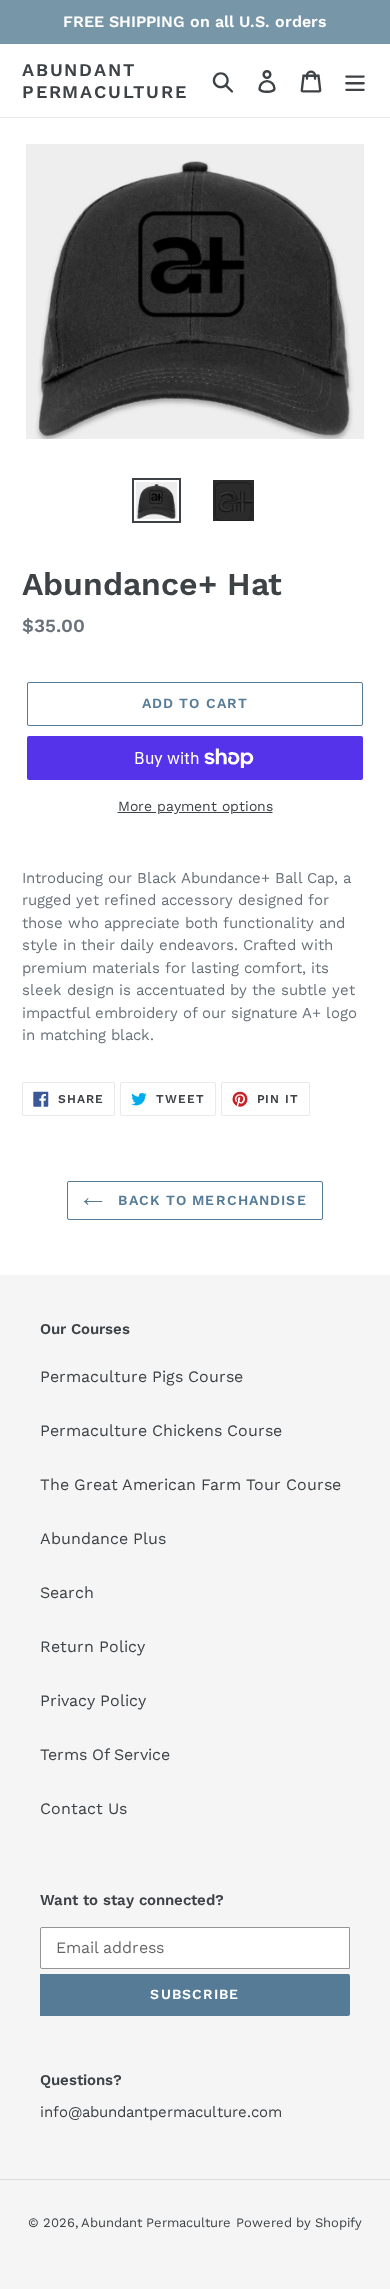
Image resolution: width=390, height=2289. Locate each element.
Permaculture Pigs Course (141, 1376)
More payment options (195, 806)
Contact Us (83, 1808)
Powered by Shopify (299, 2222)
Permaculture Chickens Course (161, 1430)
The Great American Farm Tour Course (190, 1484)
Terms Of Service (105, 1754)
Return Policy (92, 1646)
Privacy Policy (93, 1700)
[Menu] (355, 80)
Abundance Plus (103, 1538)
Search (67, 1592)
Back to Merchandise (209, 1200)
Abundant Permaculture (105, 80)
